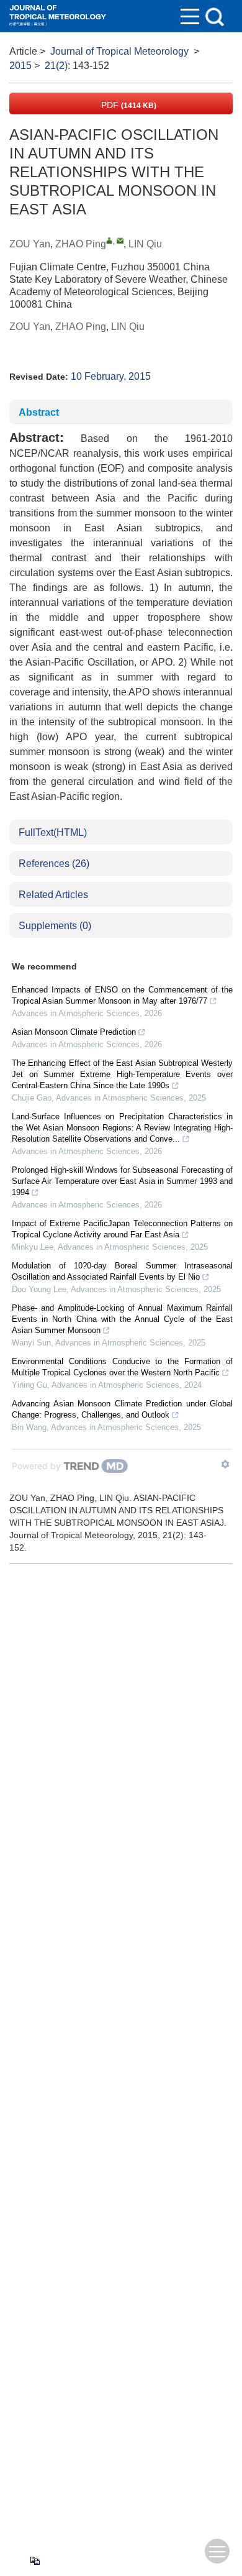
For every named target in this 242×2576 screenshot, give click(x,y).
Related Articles (53, 895)
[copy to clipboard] (34, 2560)
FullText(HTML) (53, 832)
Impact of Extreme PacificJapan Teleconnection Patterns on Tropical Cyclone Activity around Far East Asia (122, 1229)
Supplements (55, 926)
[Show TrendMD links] (225, 1464)
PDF (128, 105)
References (54, 864)
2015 (20, 66)
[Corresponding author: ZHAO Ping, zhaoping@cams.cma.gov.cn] (110, 240)
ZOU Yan (30, 244)
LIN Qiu (145, 244)
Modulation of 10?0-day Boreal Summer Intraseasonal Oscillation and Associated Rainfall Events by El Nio (122, 1271)
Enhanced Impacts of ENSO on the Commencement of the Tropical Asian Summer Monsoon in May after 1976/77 (122, 995)
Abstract (39, 412)
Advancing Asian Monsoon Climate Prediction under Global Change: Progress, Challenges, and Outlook (122, 1409)
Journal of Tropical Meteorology (119, 51)
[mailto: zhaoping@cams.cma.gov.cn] (120, 240)
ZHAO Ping (81, 244)
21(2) (56, 66)
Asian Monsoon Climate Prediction (74, 1032)
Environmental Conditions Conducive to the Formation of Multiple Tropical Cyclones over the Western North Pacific (122, 1367)
